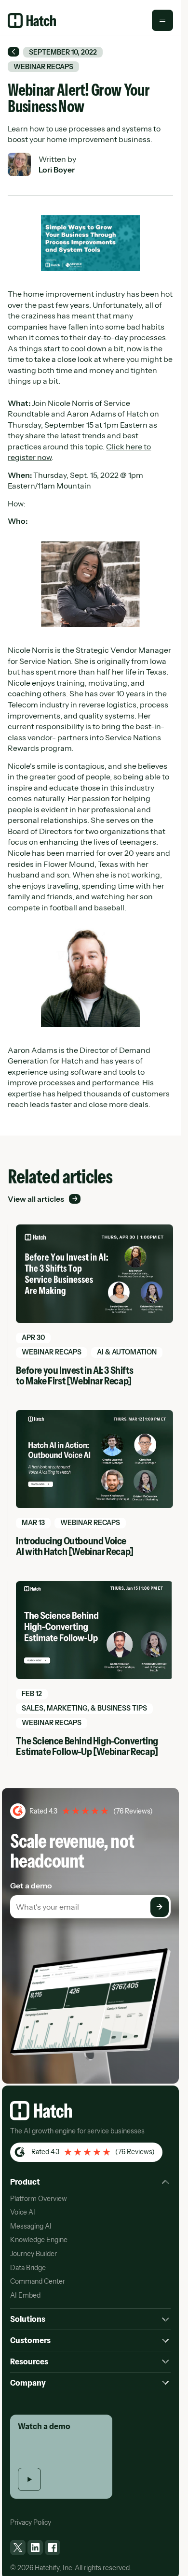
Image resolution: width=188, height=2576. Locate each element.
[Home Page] (32, 21)
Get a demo (31, 1885)
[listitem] (18, 2547)
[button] (162, 20)
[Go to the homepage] (41, 2111)
